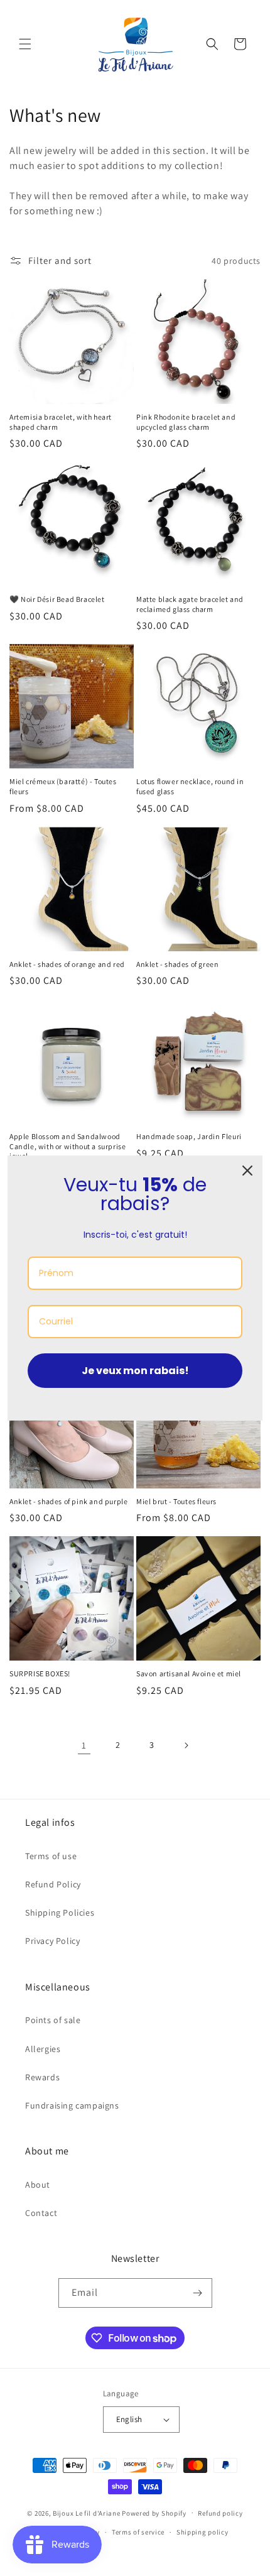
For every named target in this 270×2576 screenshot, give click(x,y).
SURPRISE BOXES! (40, 1673)
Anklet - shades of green (177, 964)
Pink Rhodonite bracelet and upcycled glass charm (186, 422)
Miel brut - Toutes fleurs (176, 1501)
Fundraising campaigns (72, 2105)
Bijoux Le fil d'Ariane (86, 2513)
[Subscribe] (198, 2293)
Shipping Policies (60, 1913)
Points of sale (53, 2020)
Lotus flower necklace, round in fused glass (190, 786)
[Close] (247, 1171)
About (38, 2185)
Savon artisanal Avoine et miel (189, 1673)
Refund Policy (53, 1884)
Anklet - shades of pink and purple (68, 1501)
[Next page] (186, 1745)
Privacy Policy (52, 1941)
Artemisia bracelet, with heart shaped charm (61, 422)
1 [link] (84, 1745)
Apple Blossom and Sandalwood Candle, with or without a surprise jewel (67, 1146)
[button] (25, 44)
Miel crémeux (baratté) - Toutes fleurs (63, 786)
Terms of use (51, 1856)
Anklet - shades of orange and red (67, 964)
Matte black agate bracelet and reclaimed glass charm (190, 604)
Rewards (42, 2077)
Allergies (43, 2049)
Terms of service (138, 2532)
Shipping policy (202, 2532)
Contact (41, 2213)
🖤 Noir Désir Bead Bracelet (57, 599)
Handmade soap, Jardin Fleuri (189, 1136)
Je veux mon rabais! (135, 1371)
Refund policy (220, 2513)
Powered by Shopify (154, 2513)
